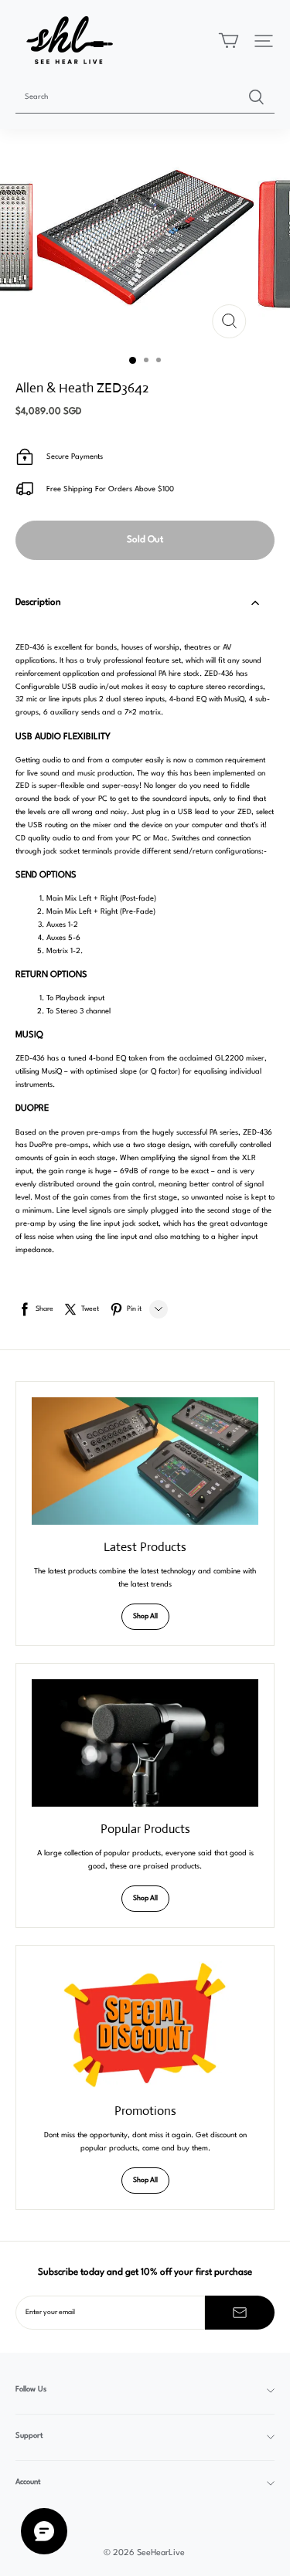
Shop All (145, 1616)
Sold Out (145, 540)
